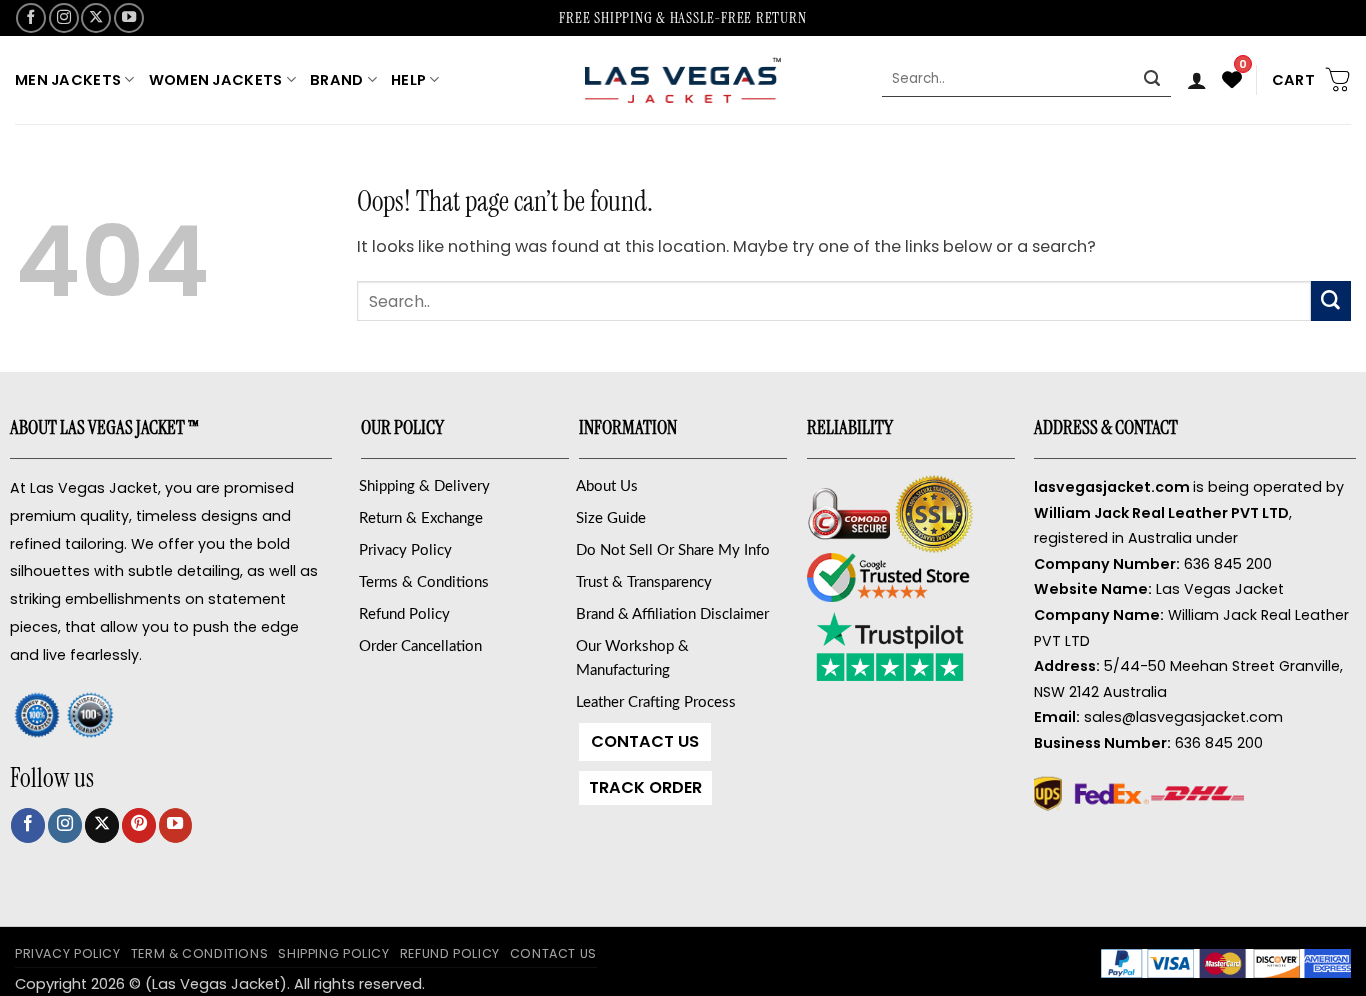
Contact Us (645, 741)
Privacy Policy (405, 550)
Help (408, 80)
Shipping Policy (333, 953)
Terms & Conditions (424, 582)
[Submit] (1152, 80)
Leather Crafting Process (656, 702)
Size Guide (611, 518)
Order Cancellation (420, 646)
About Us (607, 486)
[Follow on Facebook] (31, 18)
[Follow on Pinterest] (139, 825)
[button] (1197, 80)
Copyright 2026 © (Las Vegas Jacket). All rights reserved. (220, 984)
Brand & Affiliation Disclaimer (672, 614)
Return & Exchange (421, 518)
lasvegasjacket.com (1112, 487)
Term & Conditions (200, 953)
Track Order (645, 787)
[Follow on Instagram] (64, 18)
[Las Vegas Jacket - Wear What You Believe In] (683, 79)
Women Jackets (216, 80)
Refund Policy (404, 614)
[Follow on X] (96, 18)
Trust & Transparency (644, 582)
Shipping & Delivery (424, 486)
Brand (336, 80)
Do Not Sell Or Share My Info (673, 550)
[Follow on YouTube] (129, 18)
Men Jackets (68, 80)
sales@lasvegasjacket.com (1183, 717)
